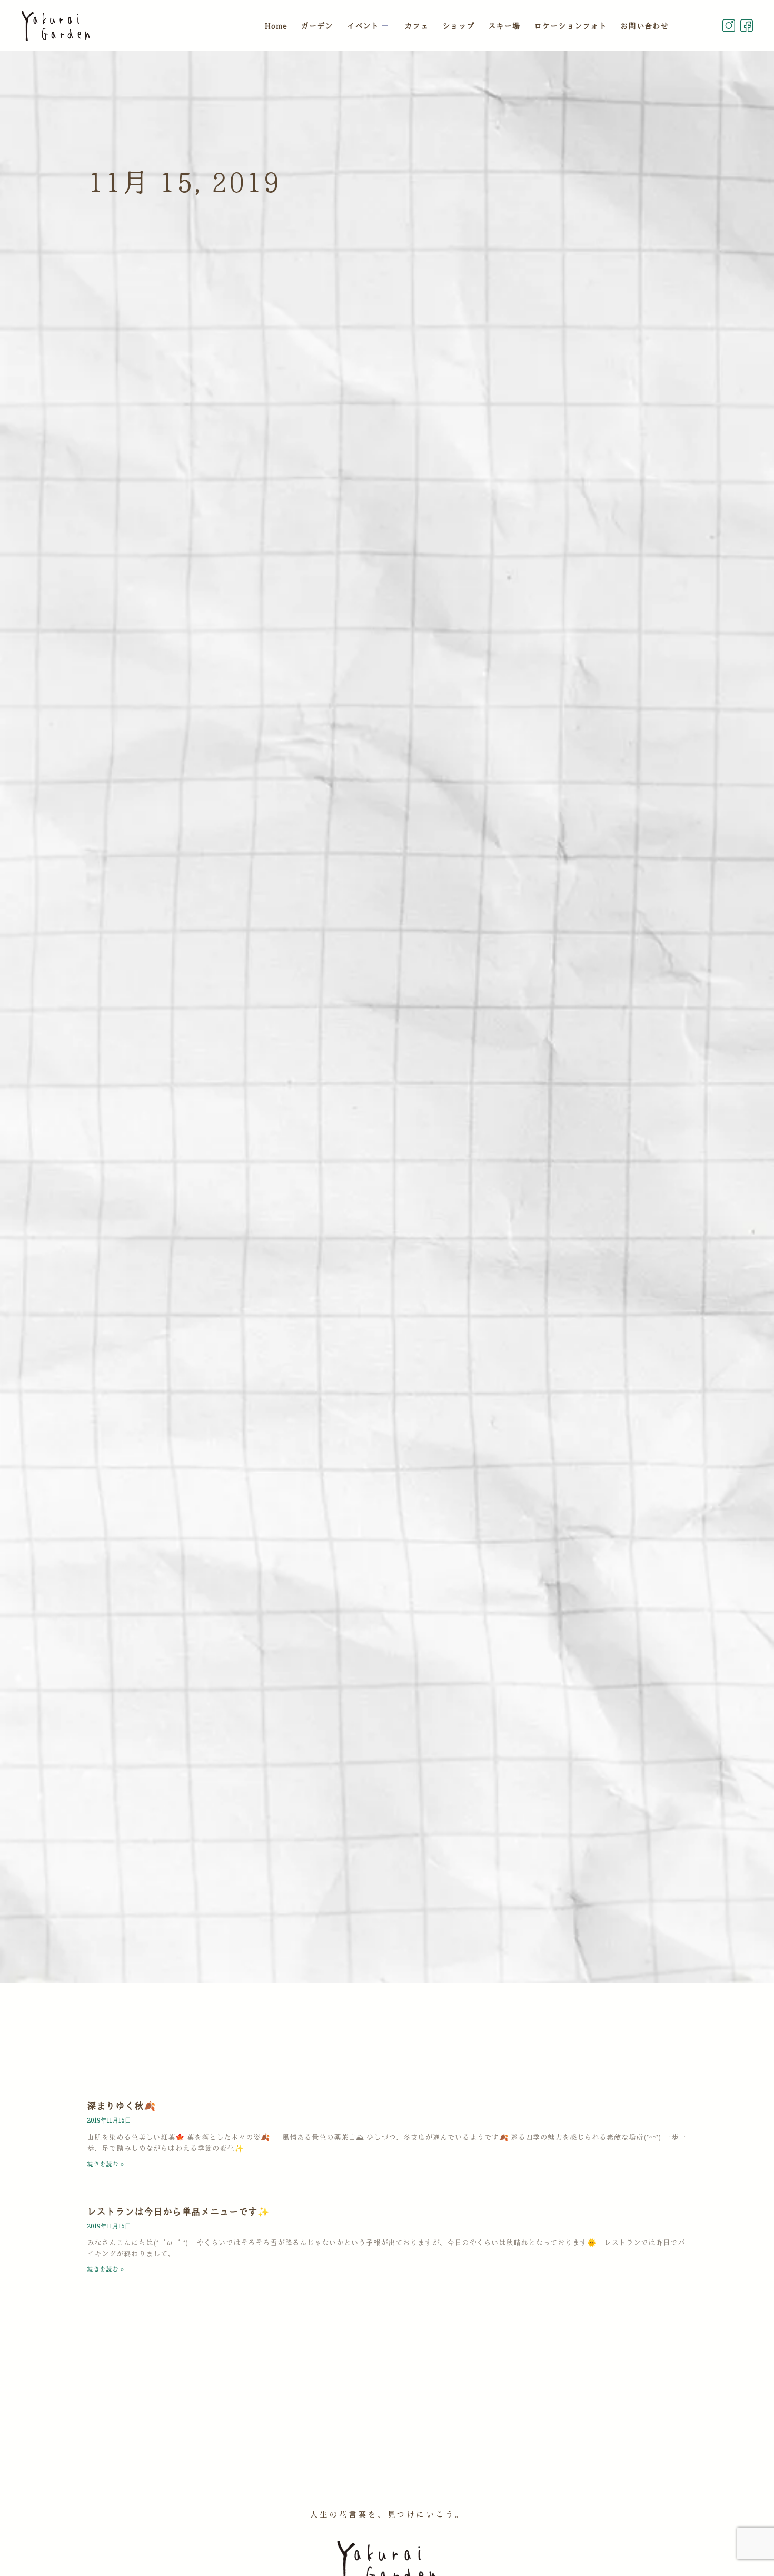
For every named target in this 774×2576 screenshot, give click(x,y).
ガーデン (317, 26)
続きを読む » (105, 2164)
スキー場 (504, 26)
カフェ (416, 26)
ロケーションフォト (570, 26)
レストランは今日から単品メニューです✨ (178, 2212)
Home (276, 26)
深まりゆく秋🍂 (121, 2106)
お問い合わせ (644, 26)
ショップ (458, 26)
